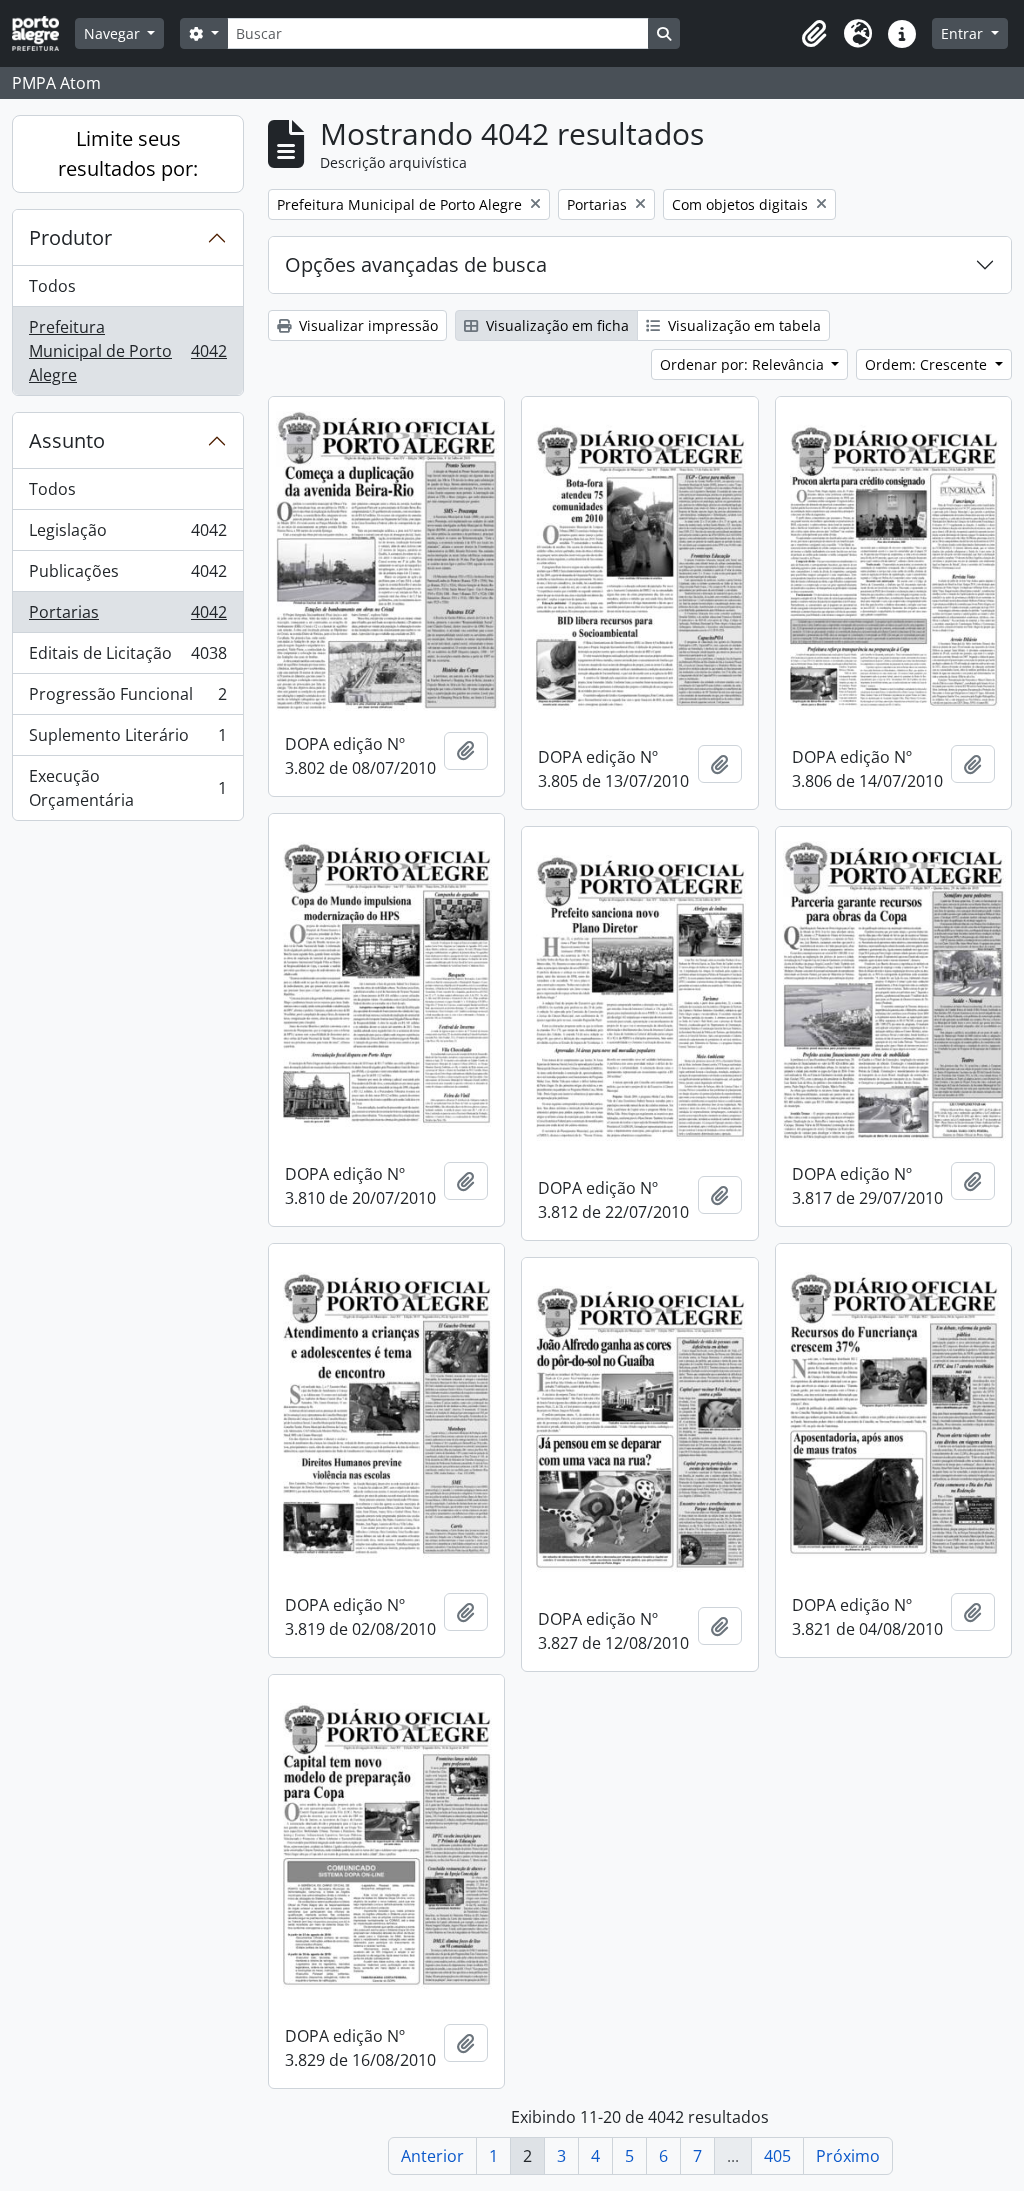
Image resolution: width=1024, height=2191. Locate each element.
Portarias (127, 617)
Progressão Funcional (127, 699)
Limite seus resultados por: (128, 153)
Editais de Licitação (127, 658)
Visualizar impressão (366, 325)
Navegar (114, 33)
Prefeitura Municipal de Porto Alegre (127, 351)
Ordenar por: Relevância (744, 364)
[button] (814, 34)
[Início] (43, 33)
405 (777, 2156)
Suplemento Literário (127, 740)
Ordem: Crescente (928, 364)
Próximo (848, 2156)
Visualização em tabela (742, 325)
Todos (52, 286)
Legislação (127, 535)
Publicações (127, 576)
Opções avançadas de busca (416, 264)
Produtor (70, 237)
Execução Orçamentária (127, 788)
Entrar (964, 33)
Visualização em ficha (555, 325)
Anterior (432, 2156)
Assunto (67, 440)
